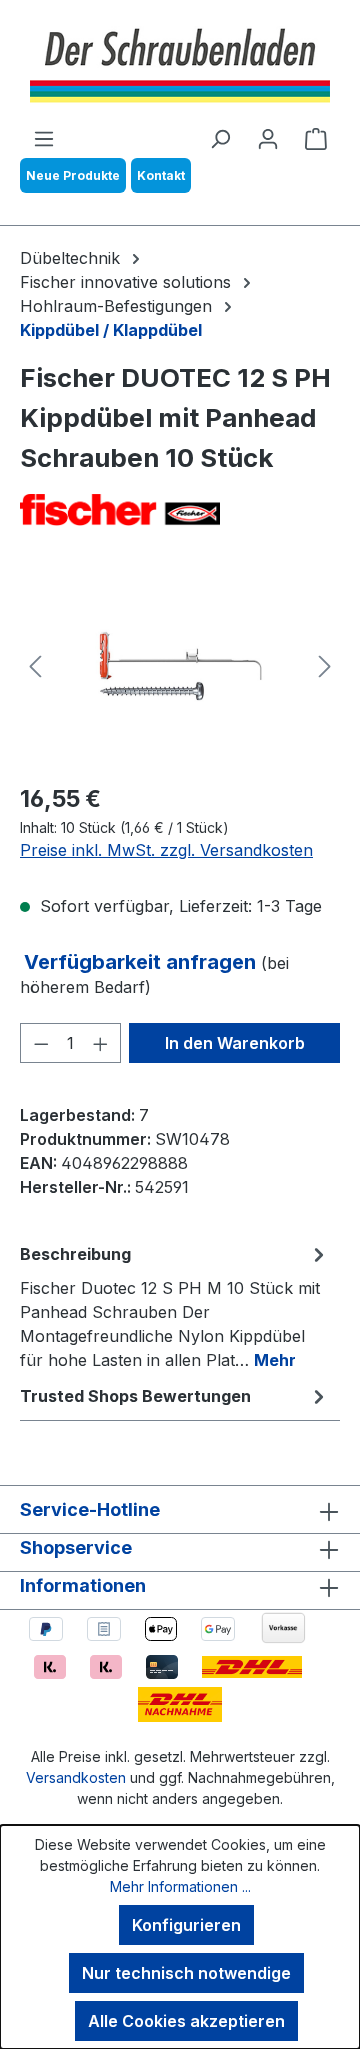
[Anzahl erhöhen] (101, 1043)
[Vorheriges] (35, 666)
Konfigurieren (186, 1925)
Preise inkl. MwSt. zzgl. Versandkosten (166, 850)
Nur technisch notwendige (186, 1973)
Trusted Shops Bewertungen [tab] (135, 1396)
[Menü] (44, 138)
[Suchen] (220, 138)
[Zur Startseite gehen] (180, 63)
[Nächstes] (325, 666)
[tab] (175, 1306)
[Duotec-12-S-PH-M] (179, 666)
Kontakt (161, 175)
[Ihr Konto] (268, 138)
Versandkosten (76, 1777)
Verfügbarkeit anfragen (142, 962)
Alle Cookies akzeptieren (186, 2021)
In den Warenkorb (235, 1043)
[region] (180, 666)
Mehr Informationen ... (180, 1886)
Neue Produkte (73, 175)
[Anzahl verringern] (41, 1043)
